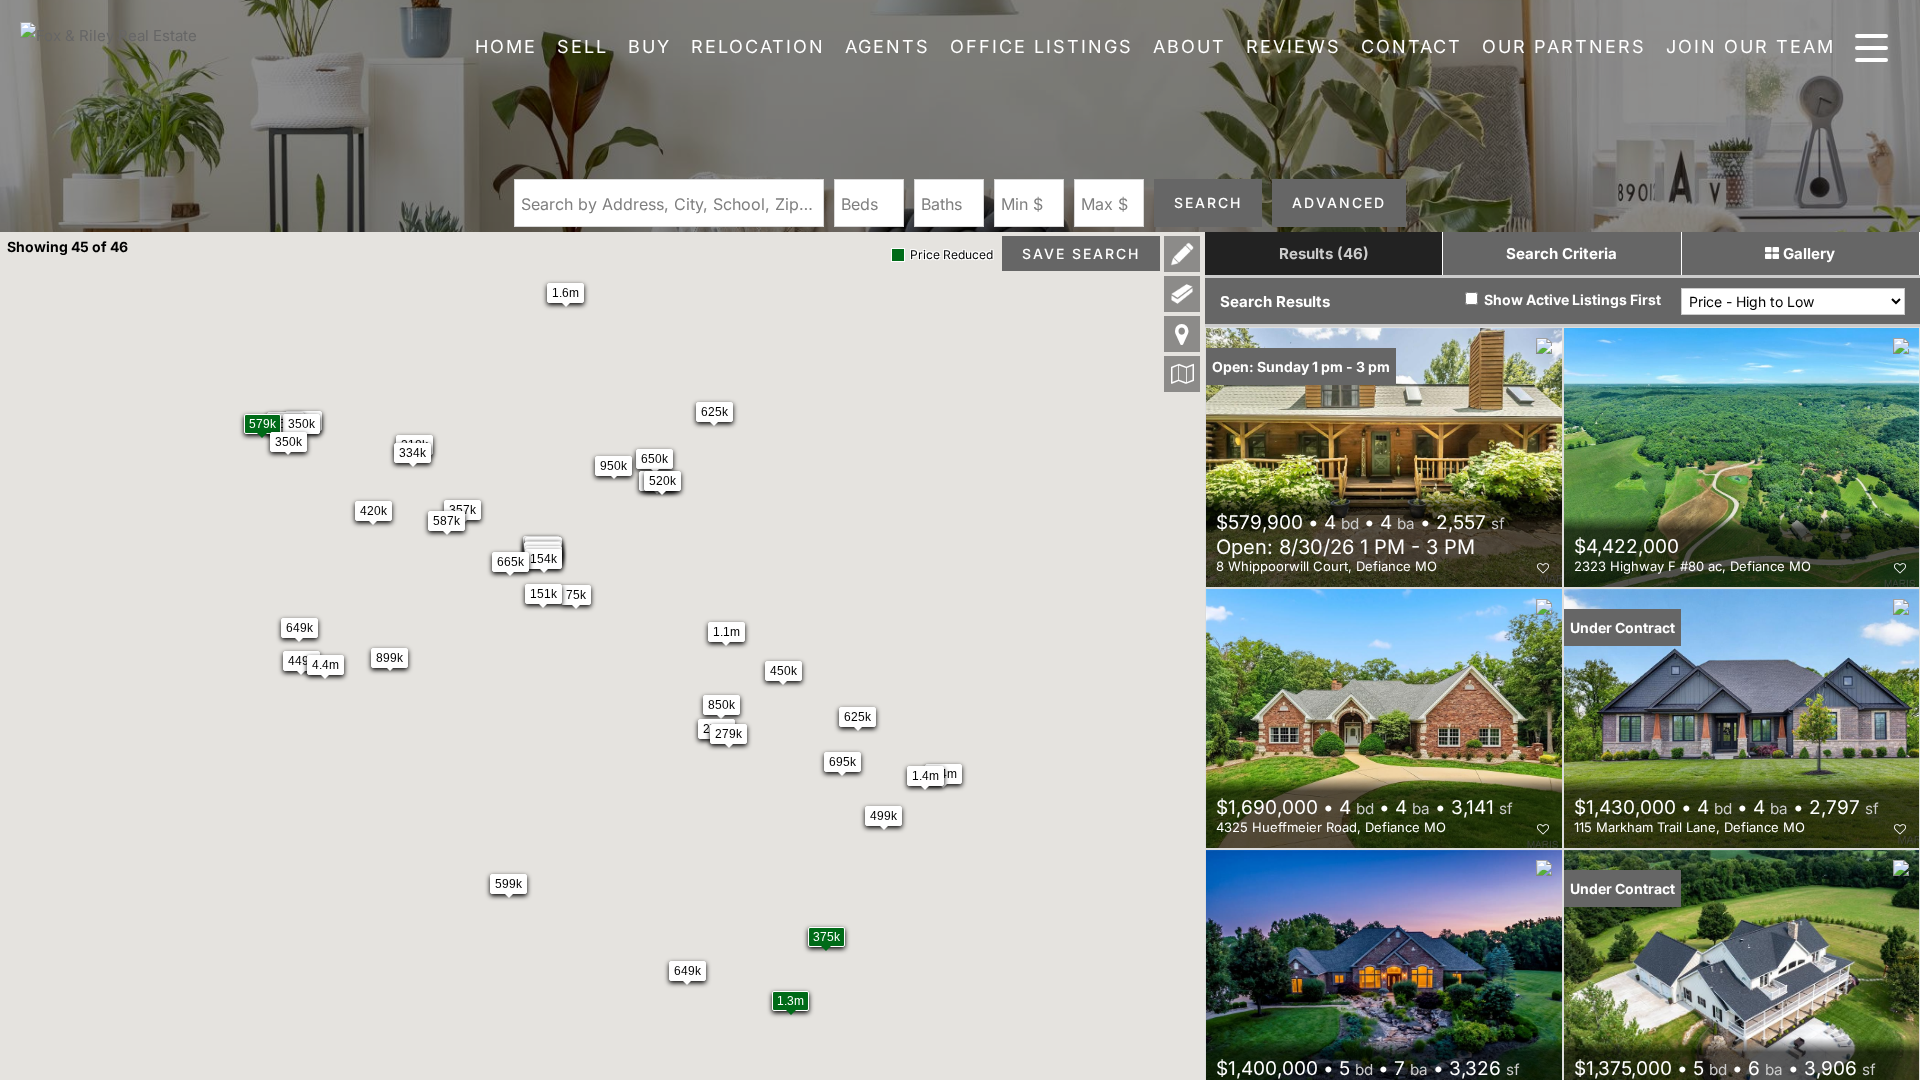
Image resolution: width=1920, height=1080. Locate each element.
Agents (887, 46)
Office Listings (1041, 46)
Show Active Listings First (1571, 299)
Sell (582, 46)
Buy (649, 46)
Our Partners (1564, 46)
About (1189, 46)
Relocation (758, 46)
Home (506, 46)
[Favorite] (1543, 568)
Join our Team (1750, 46)
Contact (1411, 46)
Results (1324, 253)
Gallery (1807, 253)
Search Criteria (1561, 253)
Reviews (1293, 46)
